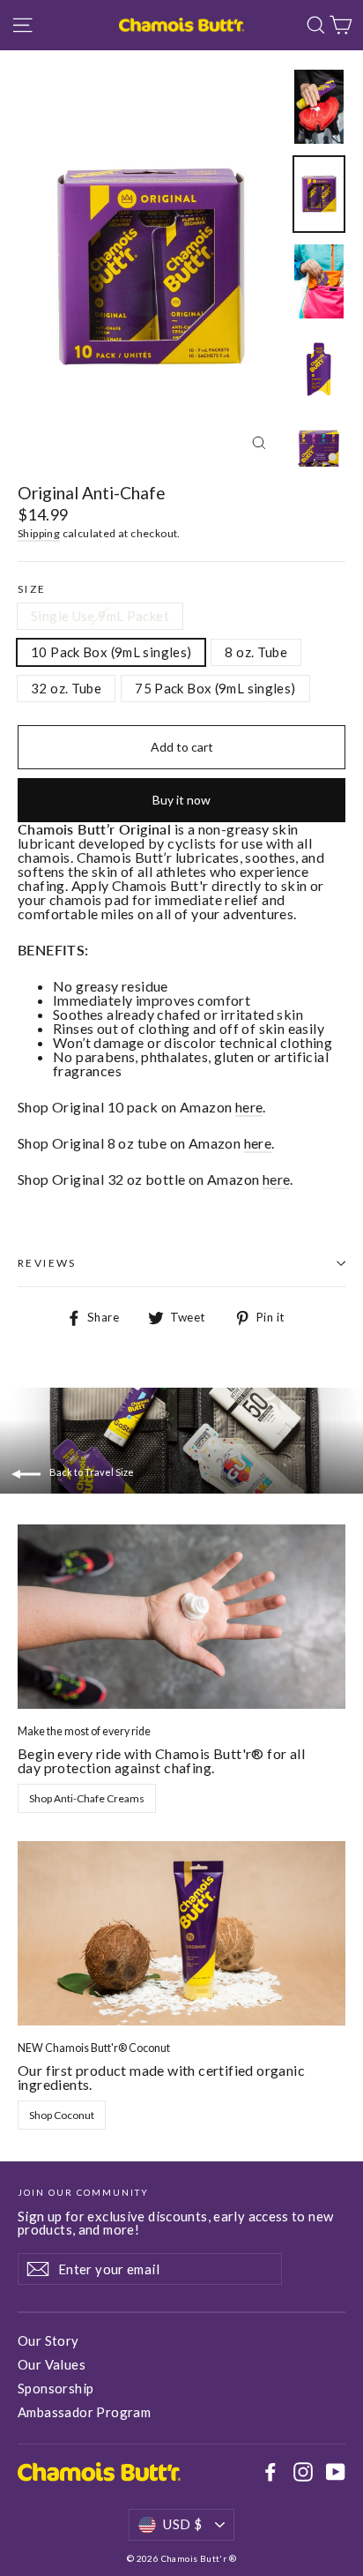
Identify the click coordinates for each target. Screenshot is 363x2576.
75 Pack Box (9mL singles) (215, 688)
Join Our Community (83, 2192)
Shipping (39, 533)
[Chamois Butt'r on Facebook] (270, 2472)
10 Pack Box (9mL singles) (111, 652)
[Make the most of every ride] (181, 1617)
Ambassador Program (84, 2412)
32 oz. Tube (66, 688)
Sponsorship (56, 2388)
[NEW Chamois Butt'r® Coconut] (181, 1933)
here (249, 1107)
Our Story (48, 2340)
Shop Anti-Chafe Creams (87, 1798)
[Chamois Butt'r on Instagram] (303, 2472)
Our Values (52, 2364)
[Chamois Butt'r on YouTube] (336, 2472)
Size (32, 589)
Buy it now (181, 800)
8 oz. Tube (256, 652)
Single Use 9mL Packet (100, 616)
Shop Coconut (62, 2115)
